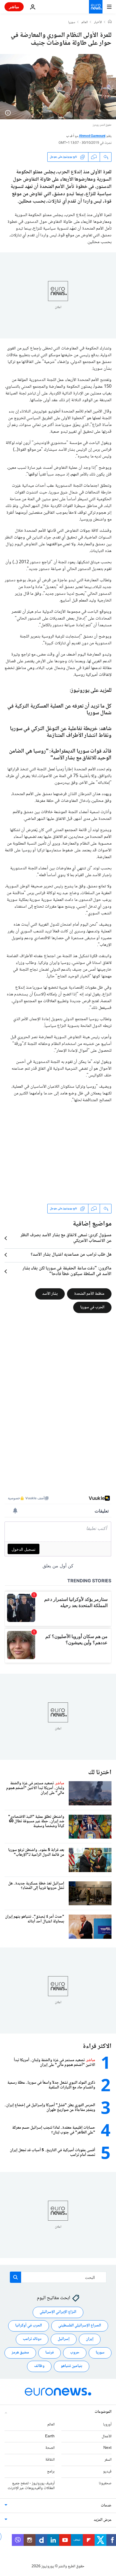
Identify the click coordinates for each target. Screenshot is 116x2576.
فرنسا (50, 2353)
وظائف (39, 2366)
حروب (75, 2353)
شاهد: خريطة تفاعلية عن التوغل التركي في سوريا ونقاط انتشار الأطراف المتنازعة (61, 732)
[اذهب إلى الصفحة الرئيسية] (96, 7)
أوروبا (107, 2425)
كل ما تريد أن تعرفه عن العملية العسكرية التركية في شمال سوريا (59, 710)
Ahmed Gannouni (92, 136)
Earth (50, 2436)
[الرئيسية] (110, 22)
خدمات (106, 2506)
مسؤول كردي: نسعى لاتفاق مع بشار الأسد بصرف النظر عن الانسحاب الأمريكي (66, 1238)
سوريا (72, 23)
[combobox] (58, 2277)
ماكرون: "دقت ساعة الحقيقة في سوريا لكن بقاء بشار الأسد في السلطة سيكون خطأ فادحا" (67, 1271)
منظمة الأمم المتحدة (89, 1294)
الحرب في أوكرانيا (29, 2326)
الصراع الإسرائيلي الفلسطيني (80, 2326)
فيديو (107, 2472)
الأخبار (98, 23)
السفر (108, 2460)
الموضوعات (103, 2412)
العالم (85, 23)
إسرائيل (64, 2339)
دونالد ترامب (32, 2339)
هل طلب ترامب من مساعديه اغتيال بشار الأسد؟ (71, 1255)
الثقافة (50, 2460)
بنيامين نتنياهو (72, 2366)
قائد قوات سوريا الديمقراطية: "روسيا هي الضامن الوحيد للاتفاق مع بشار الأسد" (60, 755)
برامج (51, 2472)
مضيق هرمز (20, 2353)
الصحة (50, 2448)
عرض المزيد (103, 2520)
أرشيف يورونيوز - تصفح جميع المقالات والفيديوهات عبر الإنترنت (31, 2486)
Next (107, 2448)
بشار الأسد (50, 1294)
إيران (90, 2339)
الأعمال (107, 2436)
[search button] (15, 2277)
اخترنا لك (100, 1773)
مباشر (14, 7)
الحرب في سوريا (92, 1307)
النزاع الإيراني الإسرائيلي (58, 2312)
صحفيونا (105, 2483)
